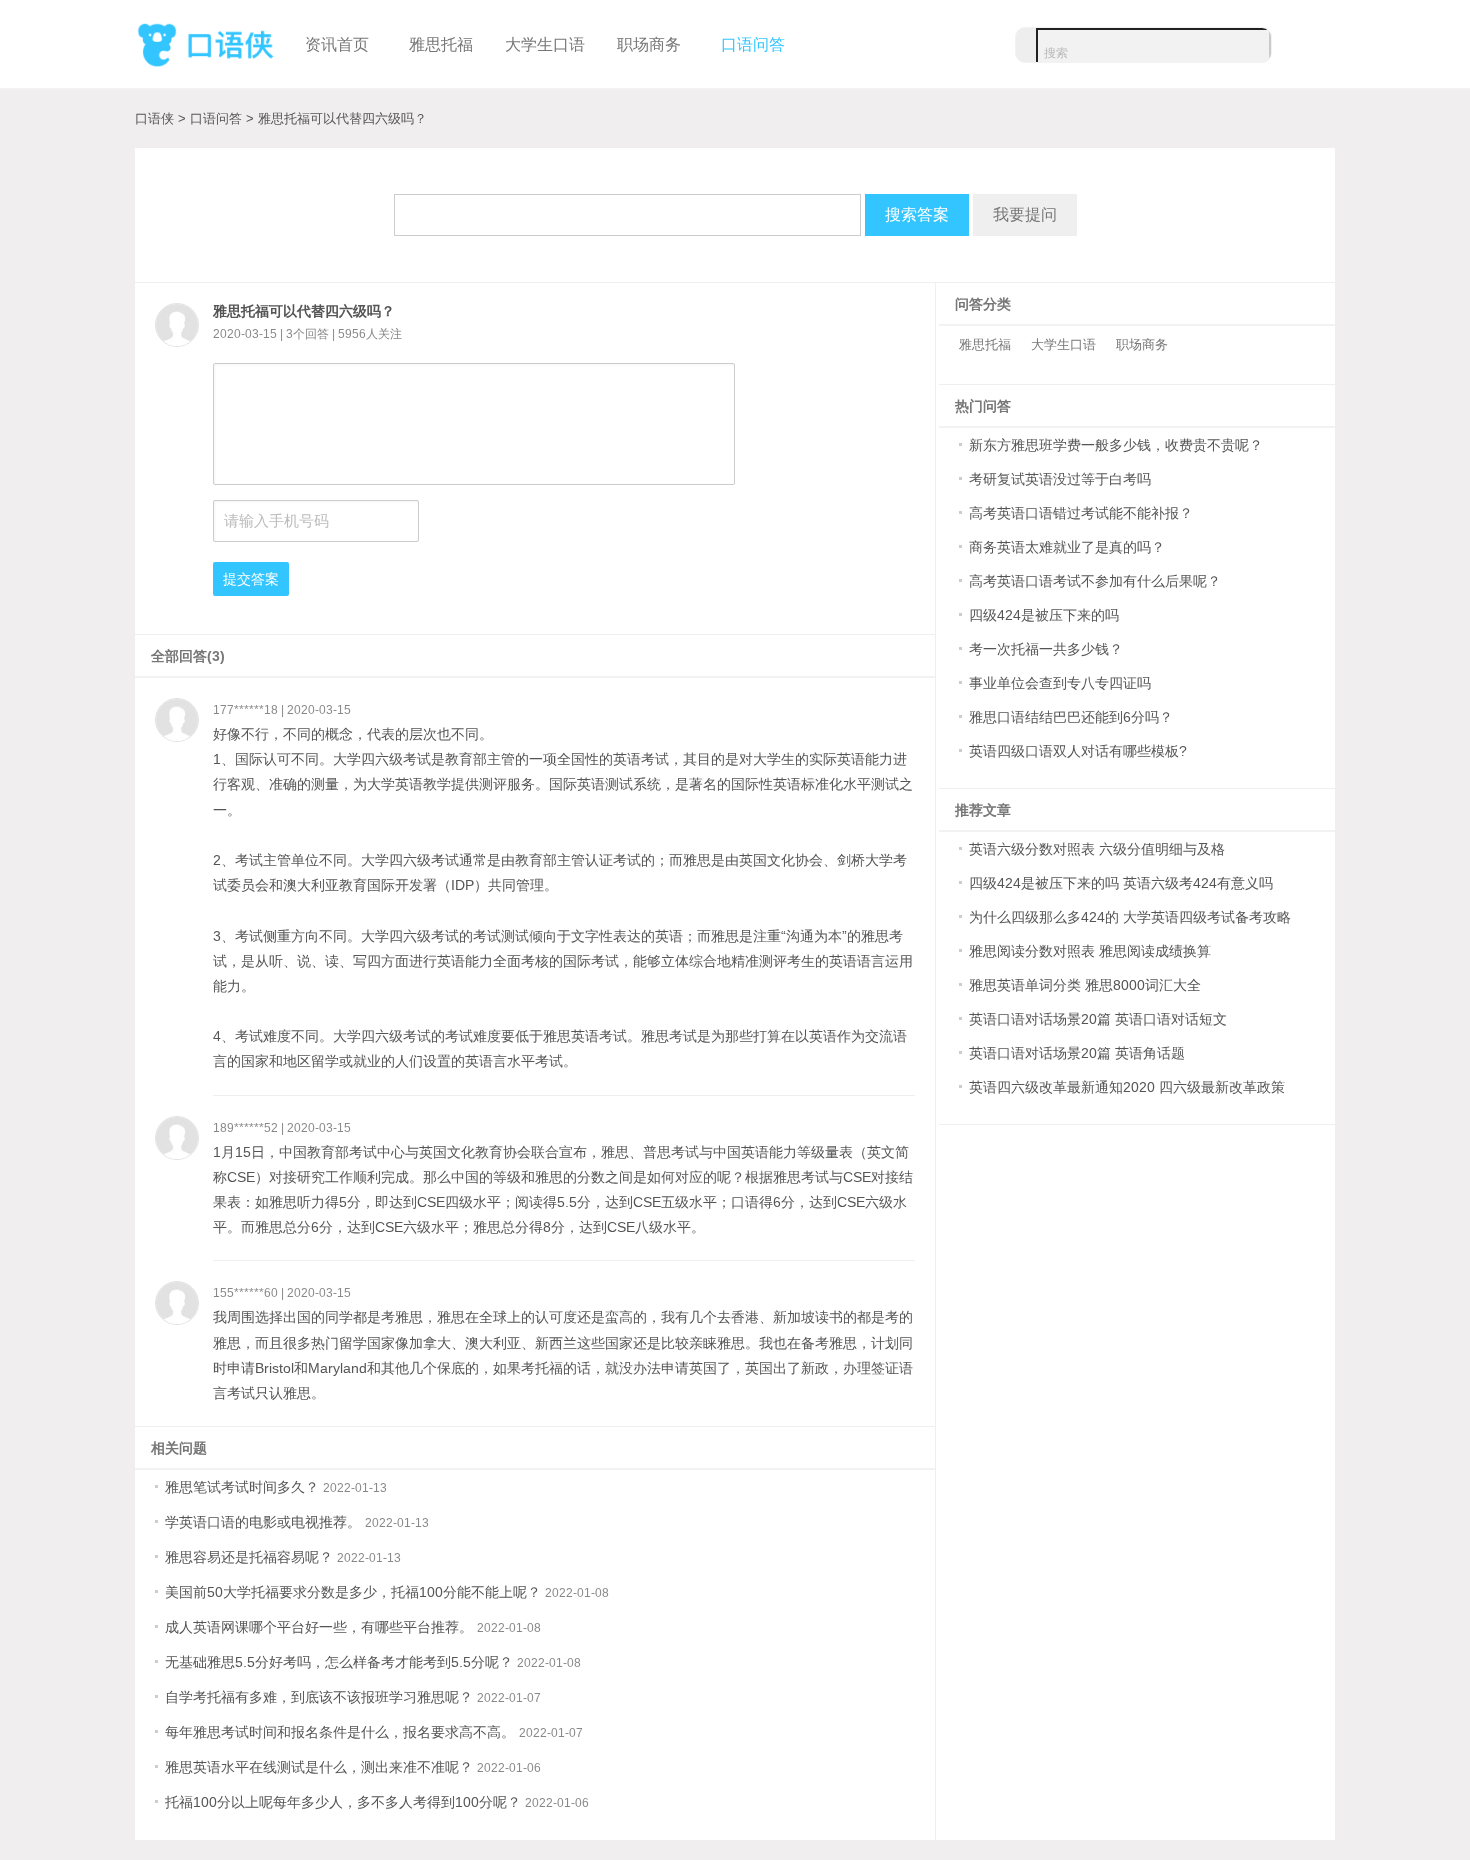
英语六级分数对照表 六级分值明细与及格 (1097, 849)
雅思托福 (441, 44)
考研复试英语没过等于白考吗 (1060, 479)
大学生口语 (545, 44)
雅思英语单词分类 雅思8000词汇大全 (1085, 985)
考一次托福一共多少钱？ (1046, 649)
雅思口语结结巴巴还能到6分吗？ (1071, 717)
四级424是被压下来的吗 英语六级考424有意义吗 (1121, 883)
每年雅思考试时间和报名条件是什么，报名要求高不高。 (340, 1732)
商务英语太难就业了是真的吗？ (1067, 547)
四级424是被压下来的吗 (1044, 615)
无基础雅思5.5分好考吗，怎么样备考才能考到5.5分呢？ (339, 1662)
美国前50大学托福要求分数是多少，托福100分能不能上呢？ (353, 1592)
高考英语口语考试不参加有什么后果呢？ (1095, 581)
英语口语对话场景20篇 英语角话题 (1077, 1053)
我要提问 (1025, 214)
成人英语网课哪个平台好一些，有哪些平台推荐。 (319, 1627)
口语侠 (205, 42)
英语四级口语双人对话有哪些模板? (1078, 751)
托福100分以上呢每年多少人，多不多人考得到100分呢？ (343, 1802)
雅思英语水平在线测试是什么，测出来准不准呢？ (319, 1767)
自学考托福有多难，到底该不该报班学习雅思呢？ (319, 1697)
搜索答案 (917, 214)
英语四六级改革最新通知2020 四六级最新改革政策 (1127, 1087)
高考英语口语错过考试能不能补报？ (1081, 513)
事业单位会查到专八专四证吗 (1060, 683)
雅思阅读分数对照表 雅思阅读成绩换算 (1090, 951)
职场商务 (649, 44)
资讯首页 (337, 44)
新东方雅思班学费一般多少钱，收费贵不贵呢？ (1116, 445)
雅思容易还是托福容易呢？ (249, 1557)
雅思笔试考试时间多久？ (242, 1487)
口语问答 (753, 44)
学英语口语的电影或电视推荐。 (263, 1522)
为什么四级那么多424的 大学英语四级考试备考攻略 (1130, 917)
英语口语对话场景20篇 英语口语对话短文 (1098, 1019)
